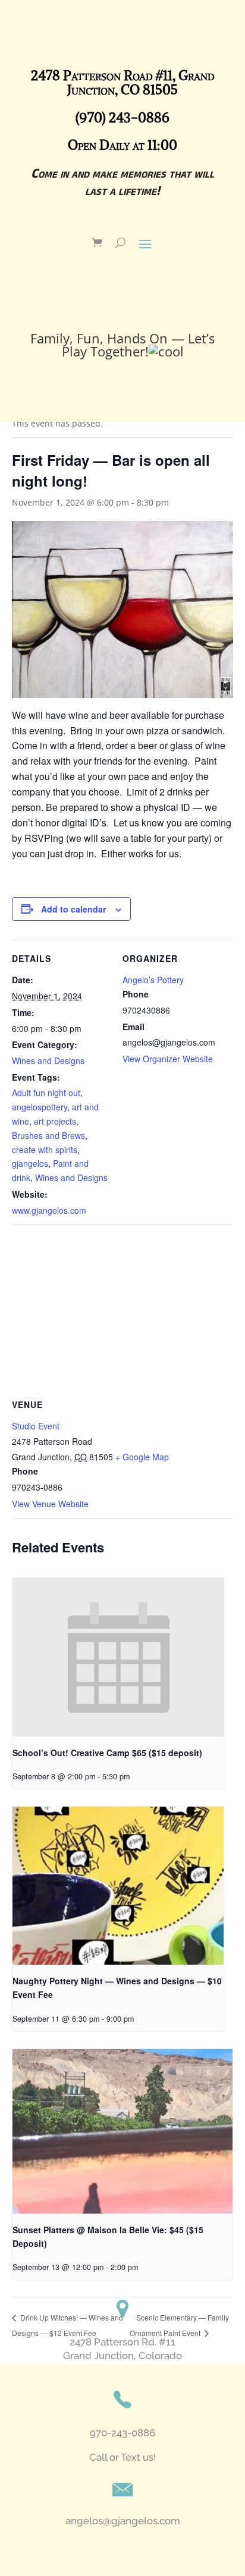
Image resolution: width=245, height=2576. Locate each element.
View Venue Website (50, 1504)
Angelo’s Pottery (153, 980)
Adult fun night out (46, 1093)
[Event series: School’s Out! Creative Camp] (134, 1776)
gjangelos (30, 1163)
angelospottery (40, 1107)
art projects (55, 1121)
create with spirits (45, 1150)
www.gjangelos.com (49, 1210)
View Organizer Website (168, 1059)
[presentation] (118, 1657)
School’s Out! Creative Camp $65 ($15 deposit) (107, 1753)
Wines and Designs (48, 1060)
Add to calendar (73, 909)
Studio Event (36, 1426)
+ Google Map (142, 1457)
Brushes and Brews (48, 1135)
